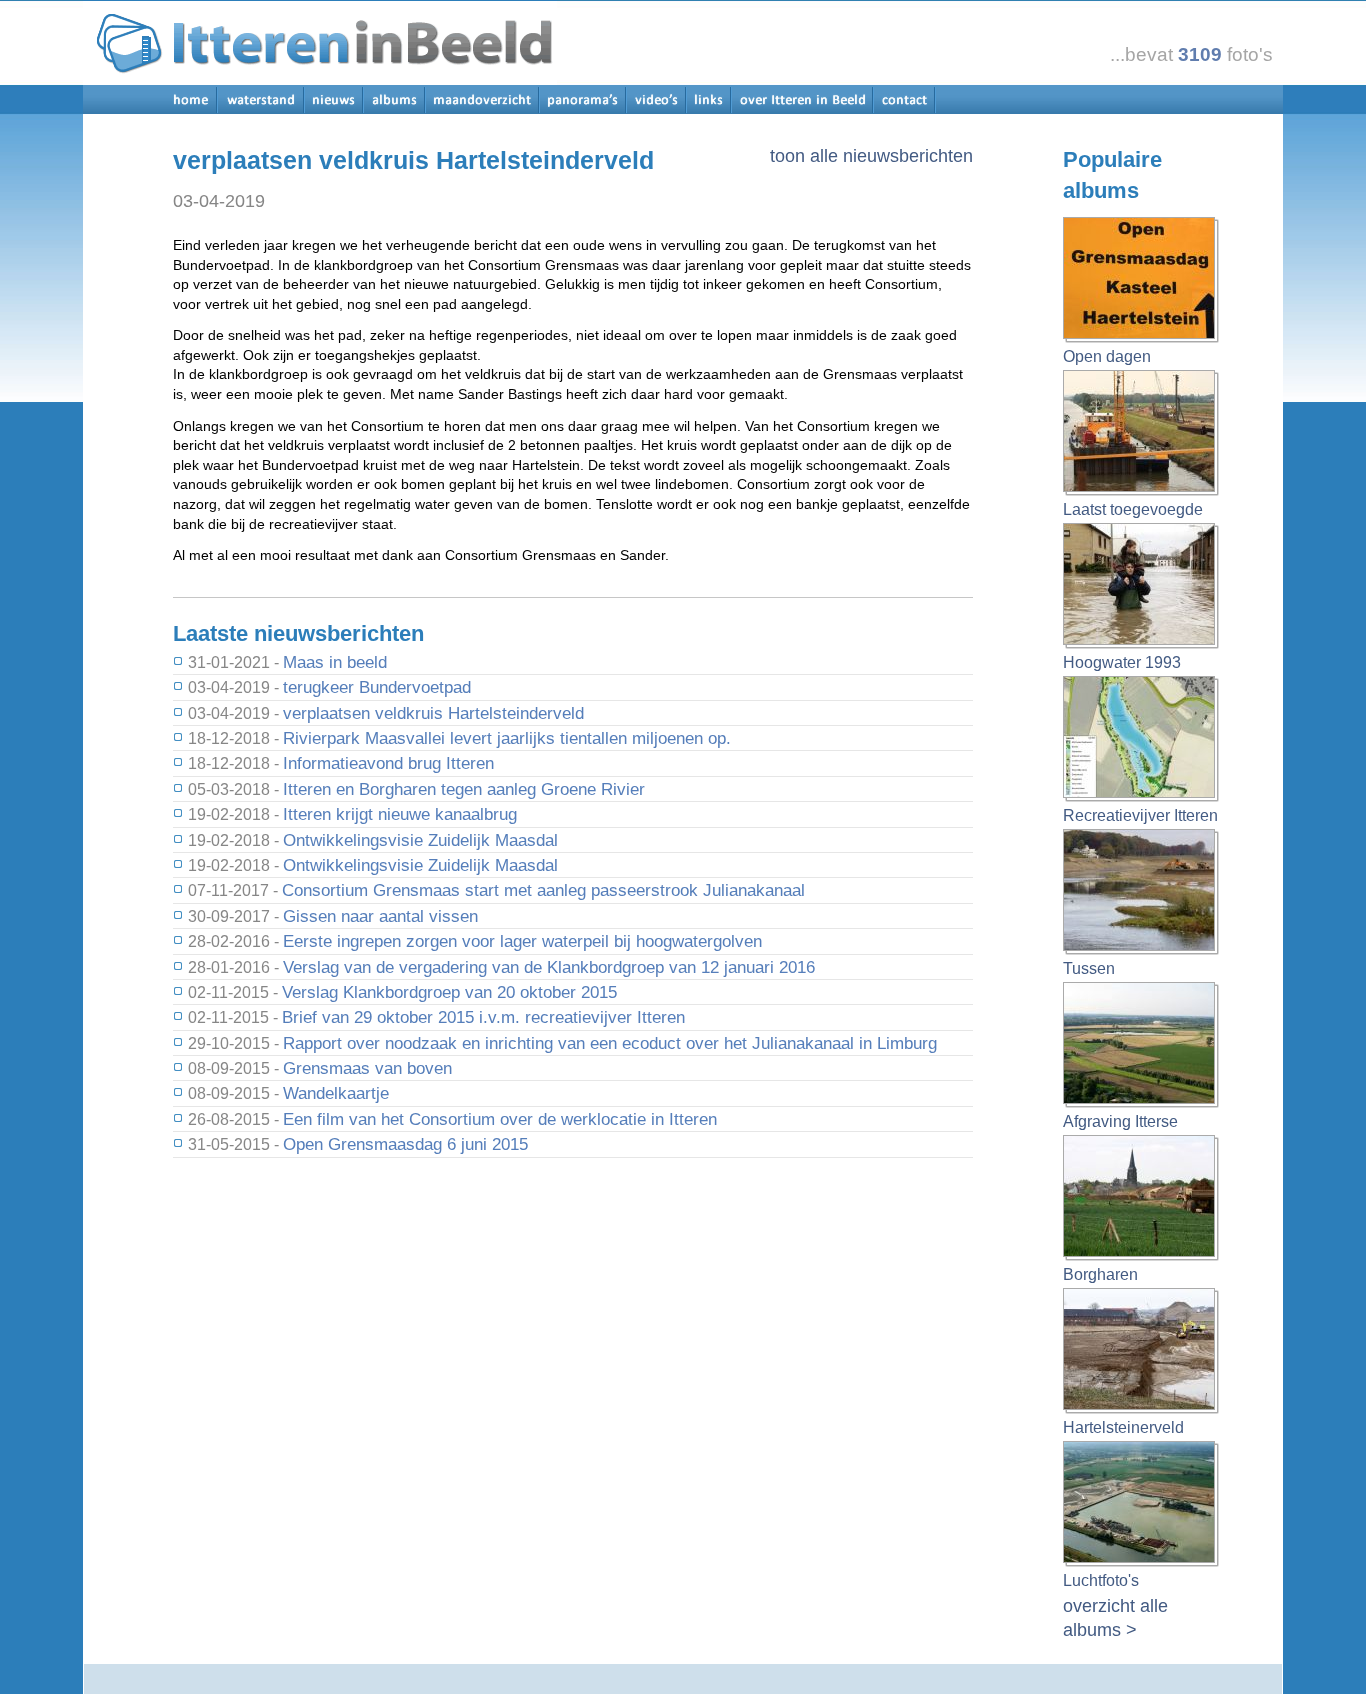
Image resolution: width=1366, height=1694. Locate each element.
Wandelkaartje (336, 1093)
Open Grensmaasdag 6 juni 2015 (405, 1144)
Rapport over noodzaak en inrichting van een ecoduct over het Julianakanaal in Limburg (610, 1043)
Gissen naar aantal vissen (380, 916)
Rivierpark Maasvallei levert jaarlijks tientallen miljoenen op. (507, 738)
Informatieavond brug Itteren (388, 763)
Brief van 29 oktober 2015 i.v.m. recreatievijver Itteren (483, 1017)
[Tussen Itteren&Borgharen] (1142, 893)
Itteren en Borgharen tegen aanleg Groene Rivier (464, 789)
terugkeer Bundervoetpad (377, 687)
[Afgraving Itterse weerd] (1142, 1046)
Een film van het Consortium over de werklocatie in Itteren (500, 1119)
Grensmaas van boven (367, 1068)
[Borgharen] (1142, 1199)
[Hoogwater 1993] (1142, 587)
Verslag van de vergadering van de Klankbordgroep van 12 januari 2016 (549, 967)
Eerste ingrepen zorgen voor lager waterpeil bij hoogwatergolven (522, 941)
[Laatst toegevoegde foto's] (1142, 434)
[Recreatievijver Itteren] (1142, 740)
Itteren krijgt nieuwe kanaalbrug (400, 814)
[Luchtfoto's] (1142, 1505)
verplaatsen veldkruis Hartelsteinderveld (433, 713)
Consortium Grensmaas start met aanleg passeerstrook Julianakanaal (543, 890)
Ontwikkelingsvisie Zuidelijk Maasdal (420, 840)
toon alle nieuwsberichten (871, 156)
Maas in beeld (335, 662)
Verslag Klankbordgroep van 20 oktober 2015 (449, 992)
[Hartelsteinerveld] (1142, 1352)
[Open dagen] (1142, 281)
